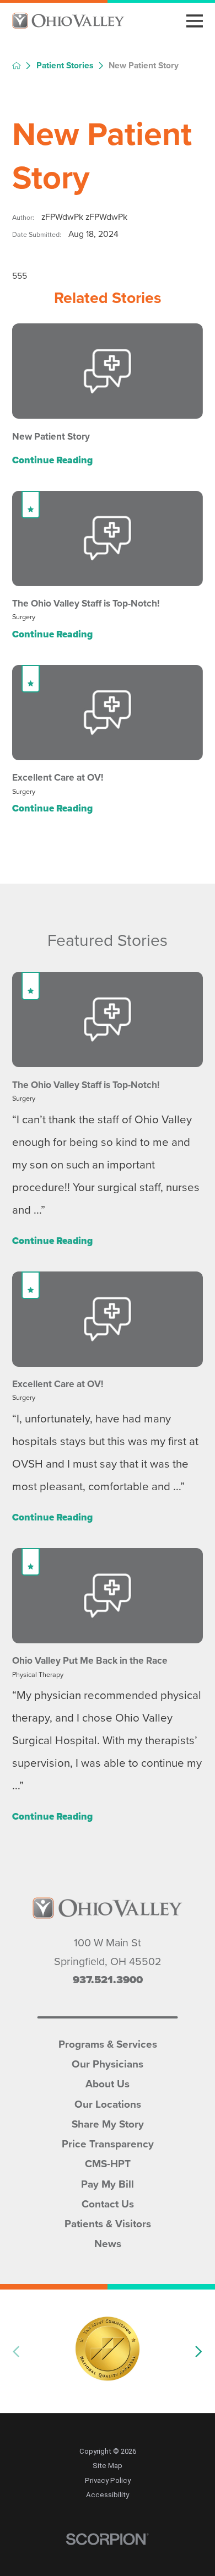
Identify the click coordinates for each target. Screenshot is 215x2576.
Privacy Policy (108, 2480)
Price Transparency (108, 2143)
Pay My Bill (108, 2183)
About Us (108, 2083)
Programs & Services (108, 2043)
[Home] (68, 21)
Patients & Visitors (108, 2223)
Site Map (108, 2466)
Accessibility (108, 2495)
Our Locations (108, 2103)
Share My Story (108, 2123)
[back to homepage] (17, 66)
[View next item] (199, 2352)
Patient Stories (65, 66)
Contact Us (108, 2203)
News (108, 2242)
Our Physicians (108, 2063)
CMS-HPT (108, 2163)
